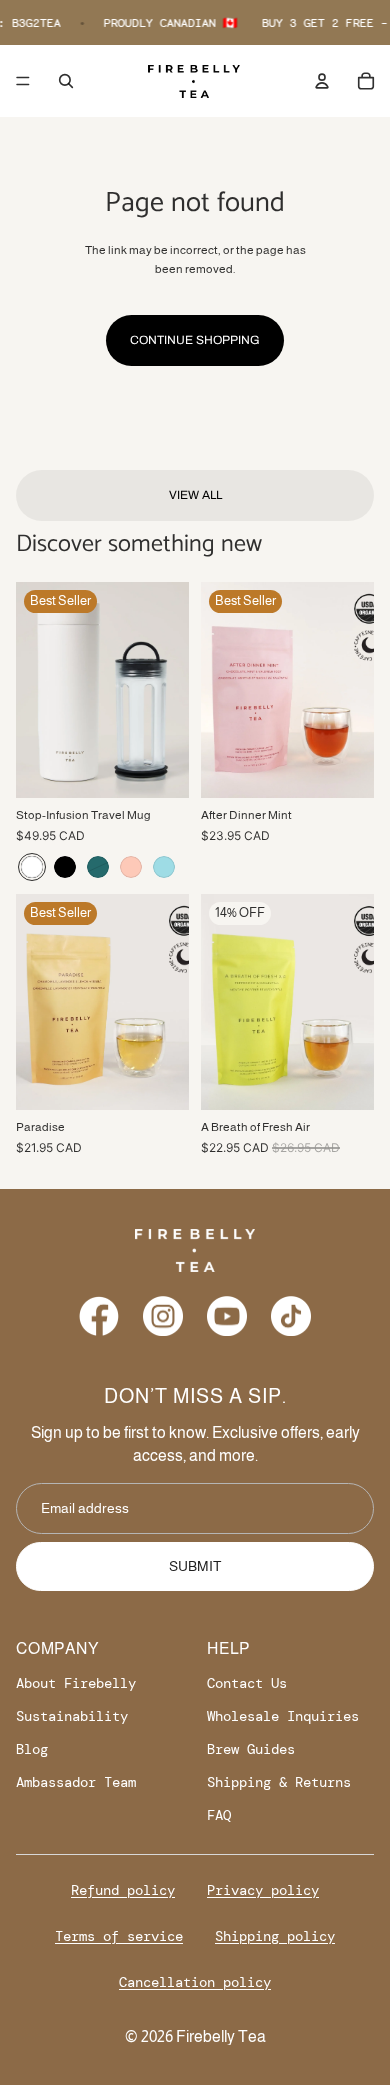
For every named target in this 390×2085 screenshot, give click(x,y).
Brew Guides (251, 1749)
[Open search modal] (66, 81)
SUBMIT (195, 1566)
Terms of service (119, 1936)
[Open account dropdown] (322, 81)
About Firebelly (76, 1683)
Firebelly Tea (221, 2036)
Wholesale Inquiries (283, 1716)
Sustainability (72, 1716)
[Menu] (23, 81)
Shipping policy (275, 1936)
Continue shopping (195, 340)
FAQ (219, 1815)
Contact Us (247, 1683)
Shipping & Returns (279, 1782)
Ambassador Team (76, 1782)
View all (195, 495)
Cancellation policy (195, 1982)
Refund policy (123, 1890)
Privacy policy (263, 1890)
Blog (32, 1749)
